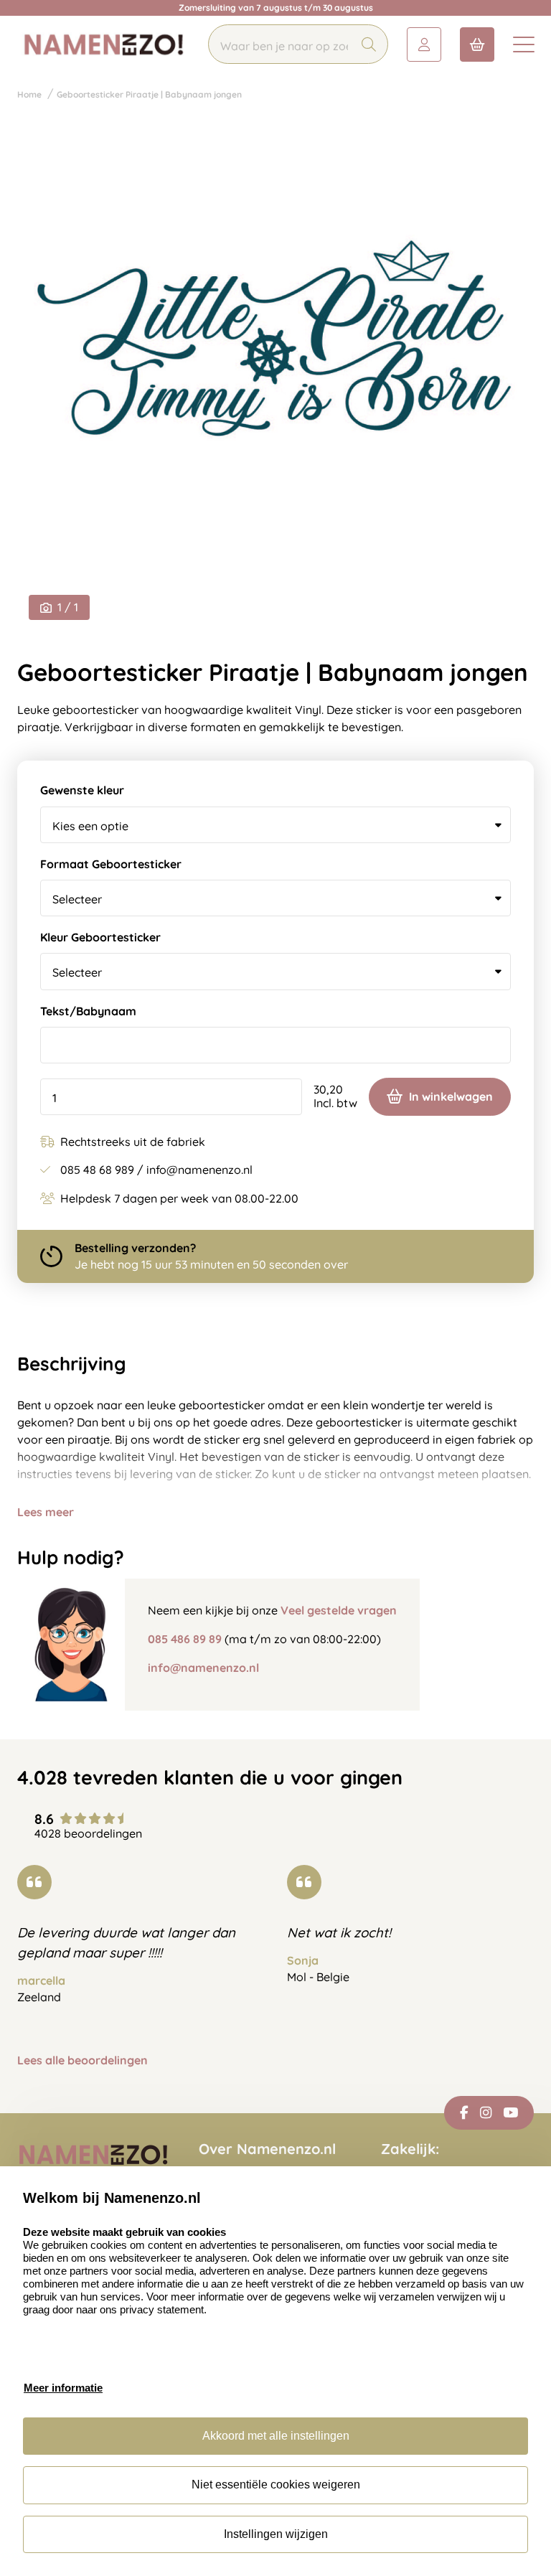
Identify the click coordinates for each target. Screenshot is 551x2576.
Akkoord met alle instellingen (276, 2436)
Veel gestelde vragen (339, 1610)
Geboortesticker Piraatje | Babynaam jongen (149, 94)
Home (29, 94)
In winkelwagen (451, 1096)
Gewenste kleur (82, 790)
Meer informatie (63, 2388)
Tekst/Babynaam (88, 1011)
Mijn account (424, 44)
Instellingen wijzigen (276, 2534)
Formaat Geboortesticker (111, 864)
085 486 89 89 (185, 1639)
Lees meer (46, 1512)
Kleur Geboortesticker (100, 937)
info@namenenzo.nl (203, 1668)
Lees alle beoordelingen (83, 2060)
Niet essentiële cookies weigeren (276, 2485)
